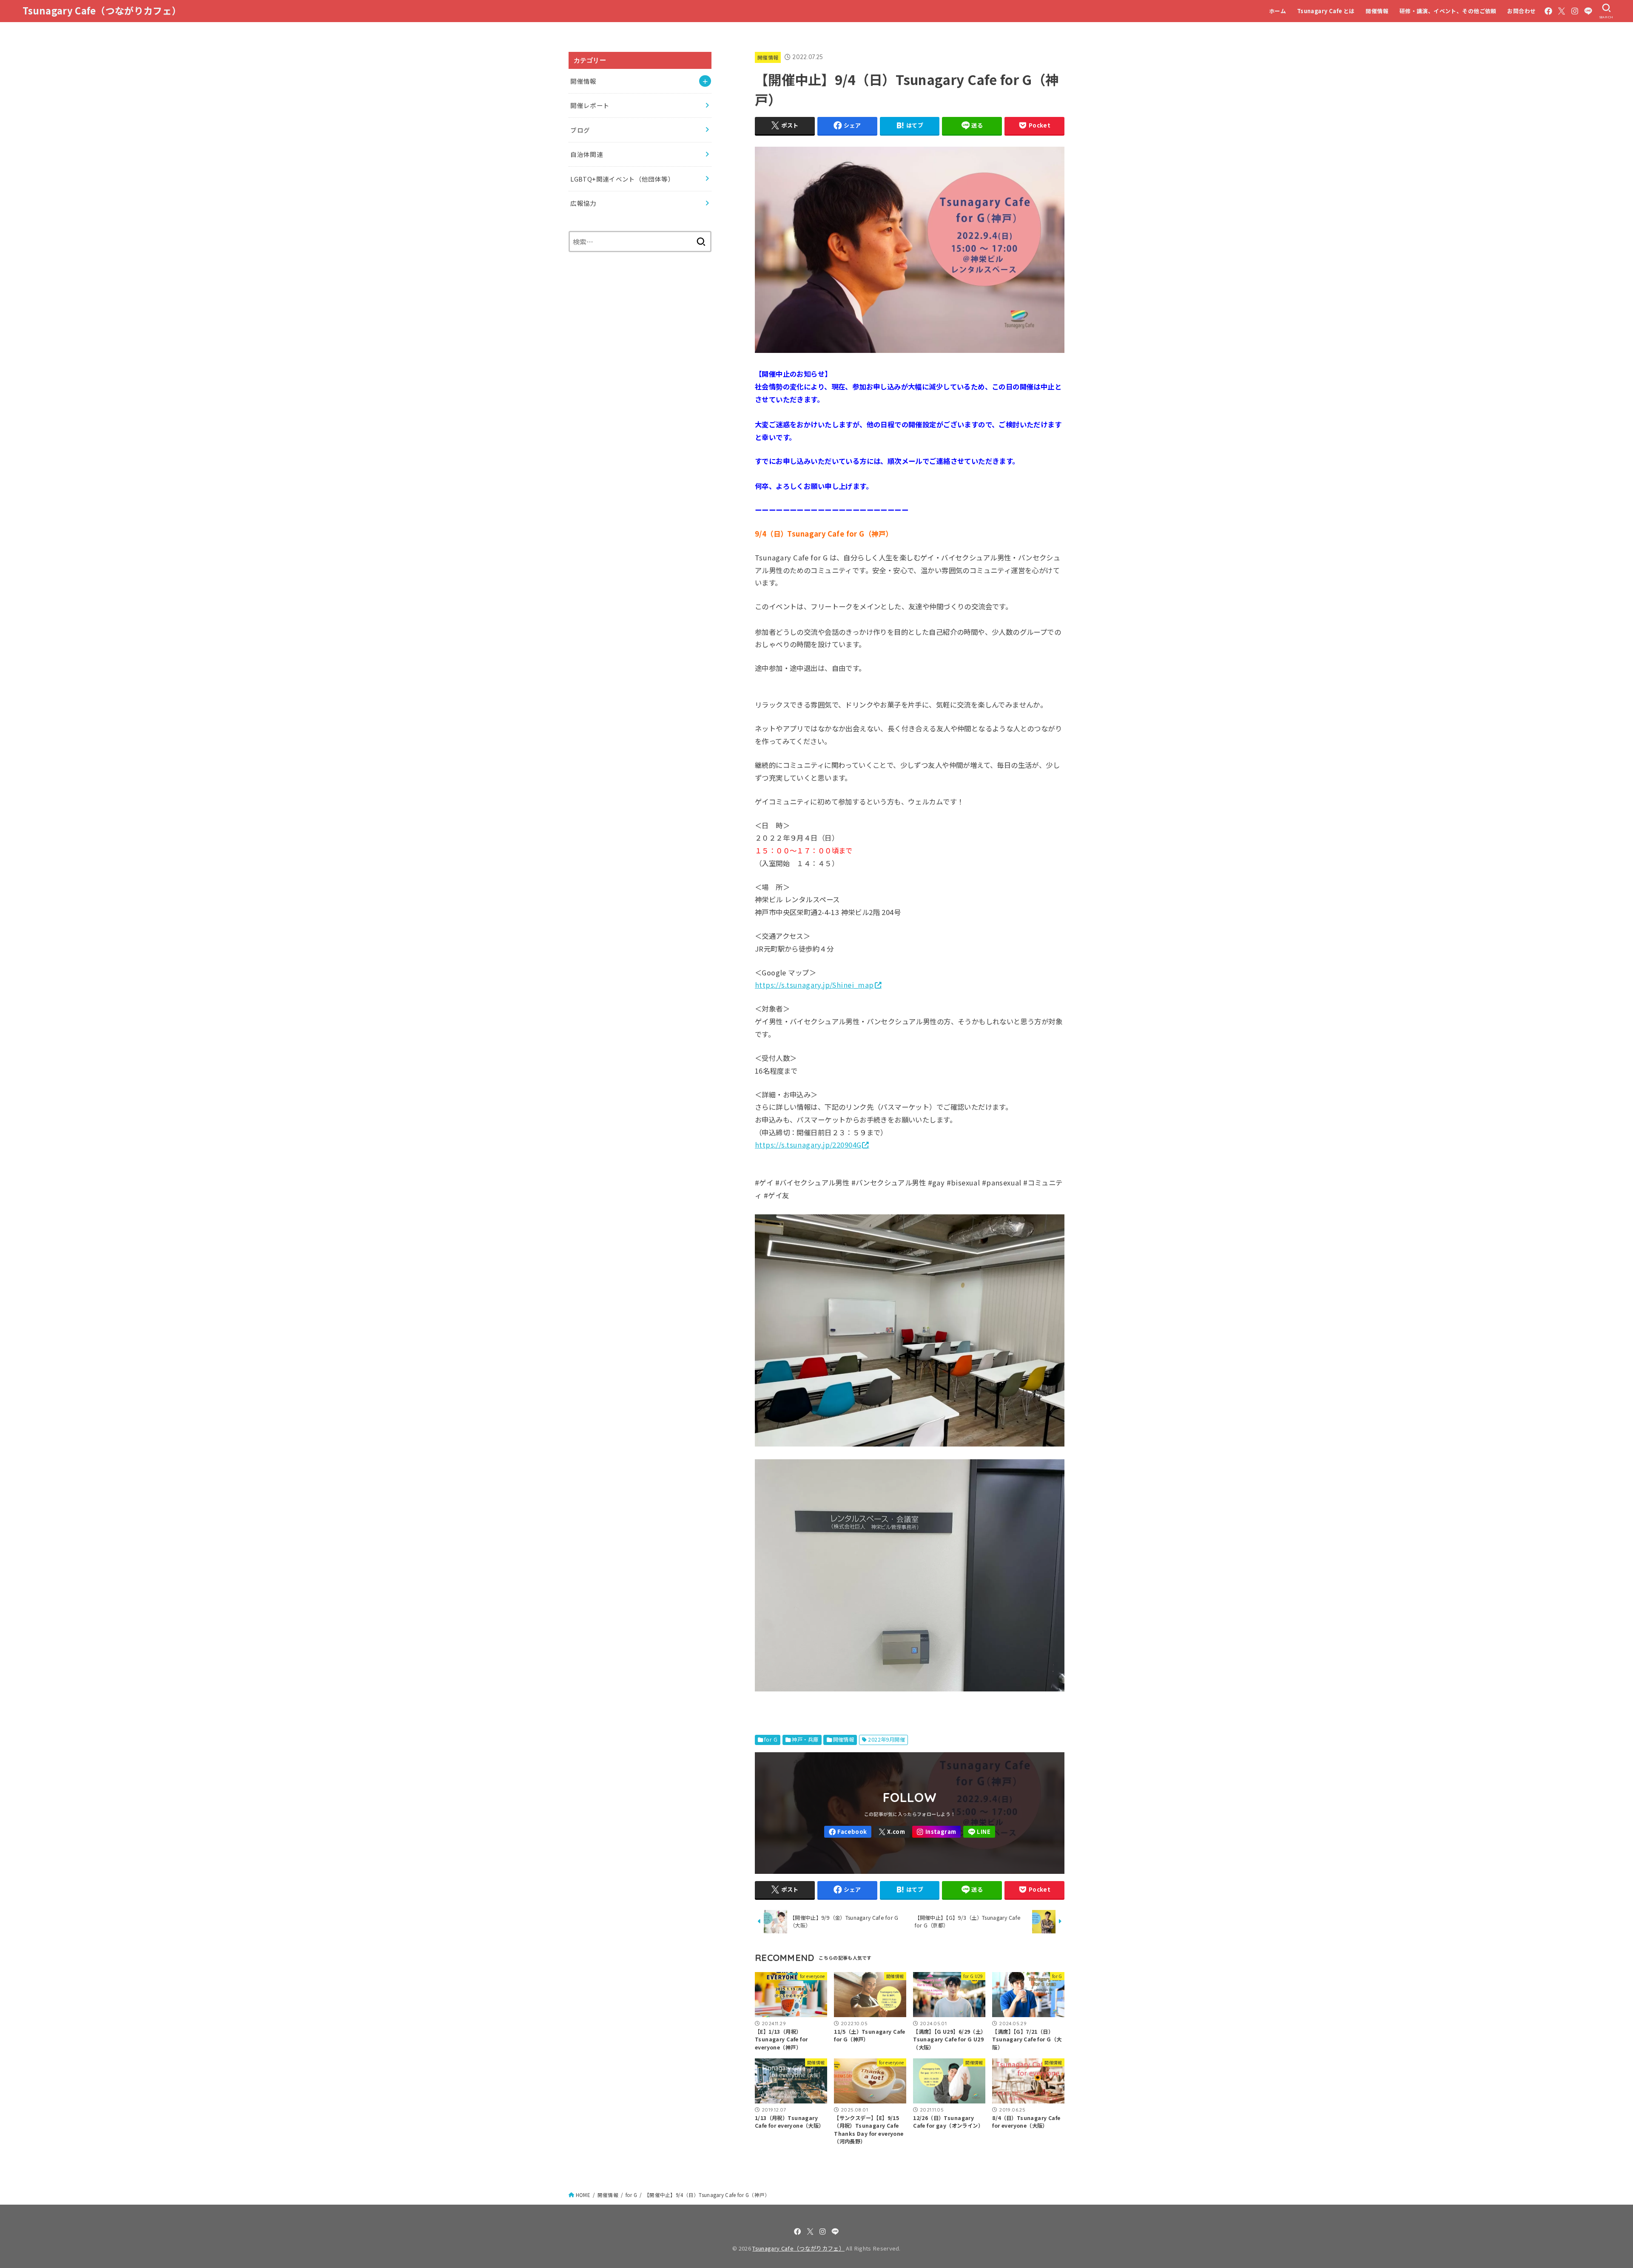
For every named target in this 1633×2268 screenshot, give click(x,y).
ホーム (1277, 11)
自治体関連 (587, 154)
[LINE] (1588, 11)
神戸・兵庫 (805, 1739)
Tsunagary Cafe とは (1326, 11)
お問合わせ (1521, 11)
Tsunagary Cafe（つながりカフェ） (102, 10)
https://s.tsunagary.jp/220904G (808, 1145)
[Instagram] (1575, 11)
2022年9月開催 (886, 1739)
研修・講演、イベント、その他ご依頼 (1448, 11)
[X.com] (1562, 11)
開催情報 (1377, 11)
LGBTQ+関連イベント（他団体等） (622, 179)
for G (771, 1739)
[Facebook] (1548, 11)
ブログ (580, 130)
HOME (583, 2195)
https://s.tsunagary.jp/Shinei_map (814, 985)
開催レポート (590, 105)
